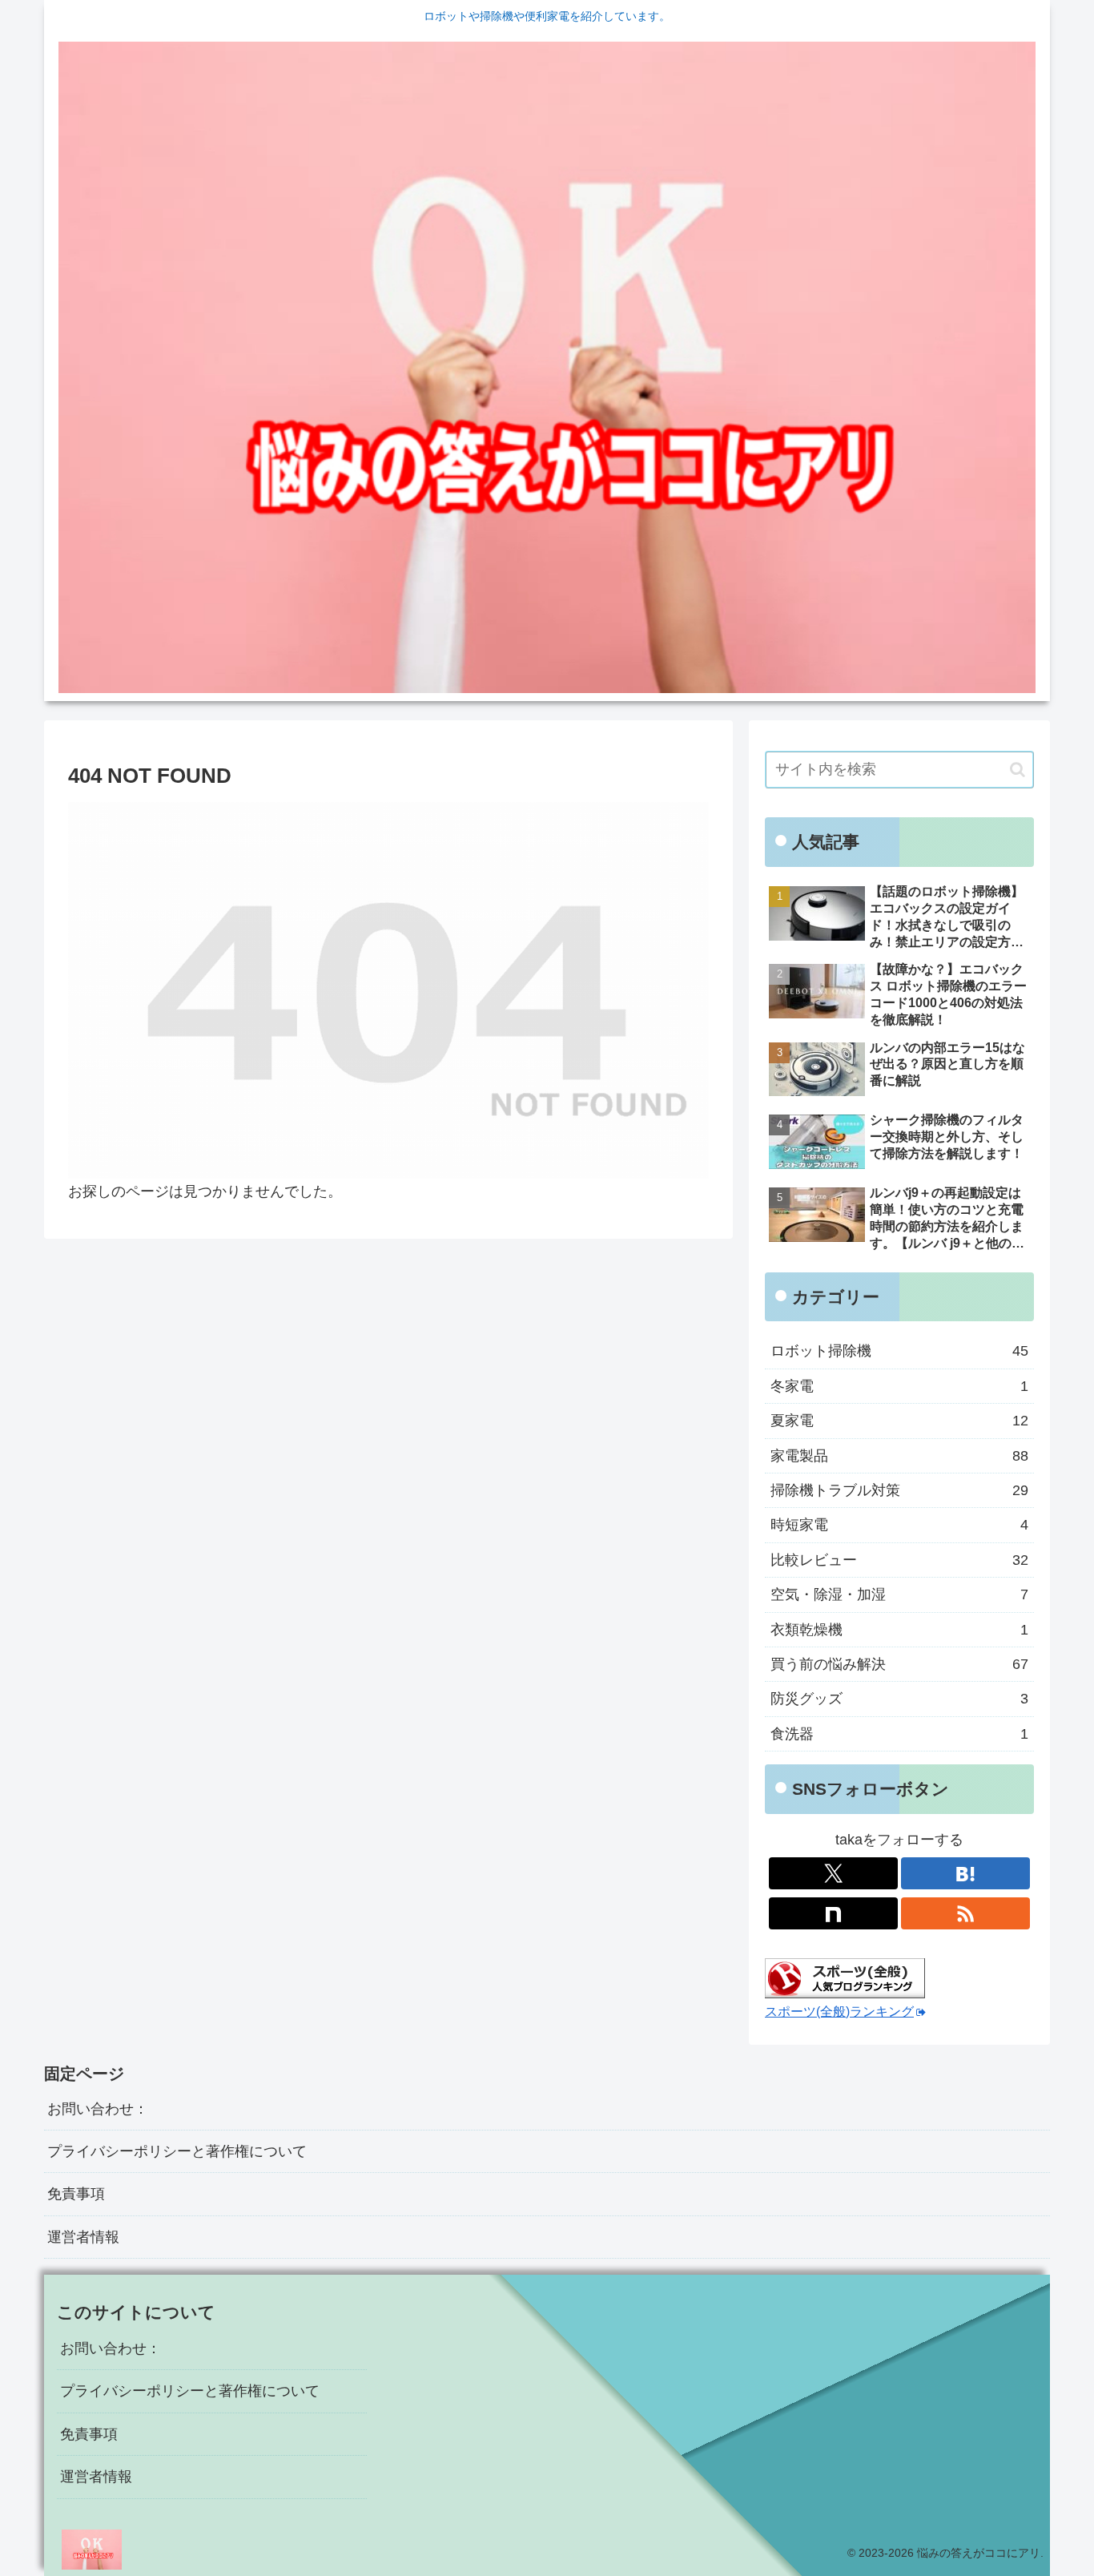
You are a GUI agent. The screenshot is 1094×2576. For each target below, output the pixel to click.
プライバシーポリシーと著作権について (177, 2151)
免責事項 (76, 2194)
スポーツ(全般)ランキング (839, 2011)
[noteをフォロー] (833, 1913)
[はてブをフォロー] (965, 1873)
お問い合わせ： (98, 2109)
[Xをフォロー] (833, 1873)
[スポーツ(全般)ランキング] (845, 1977)
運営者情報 (83, 2237)
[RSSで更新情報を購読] (965, 1913)
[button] (1018, 770)
